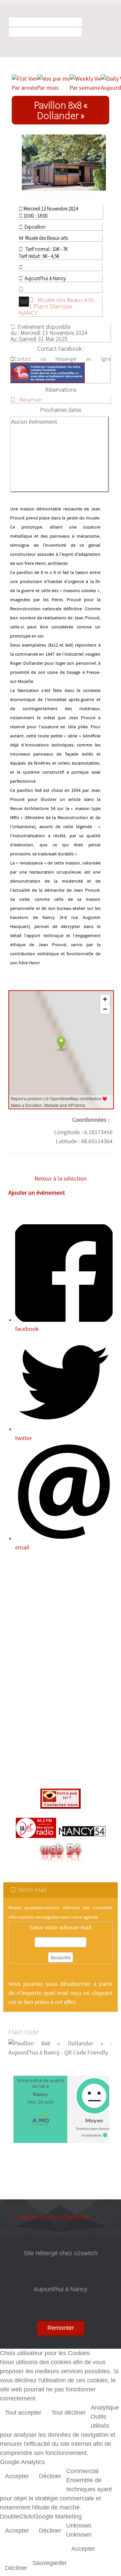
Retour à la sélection (61, 1179)
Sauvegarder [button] (50, 2563)
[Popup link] (64, 163)
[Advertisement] (61, 1671)
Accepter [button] (17, 2476)
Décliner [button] (50, 2476)
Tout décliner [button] (69, 2413)
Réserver (31, 399)
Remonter (61, 2328)
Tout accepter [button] (23, 2413)
